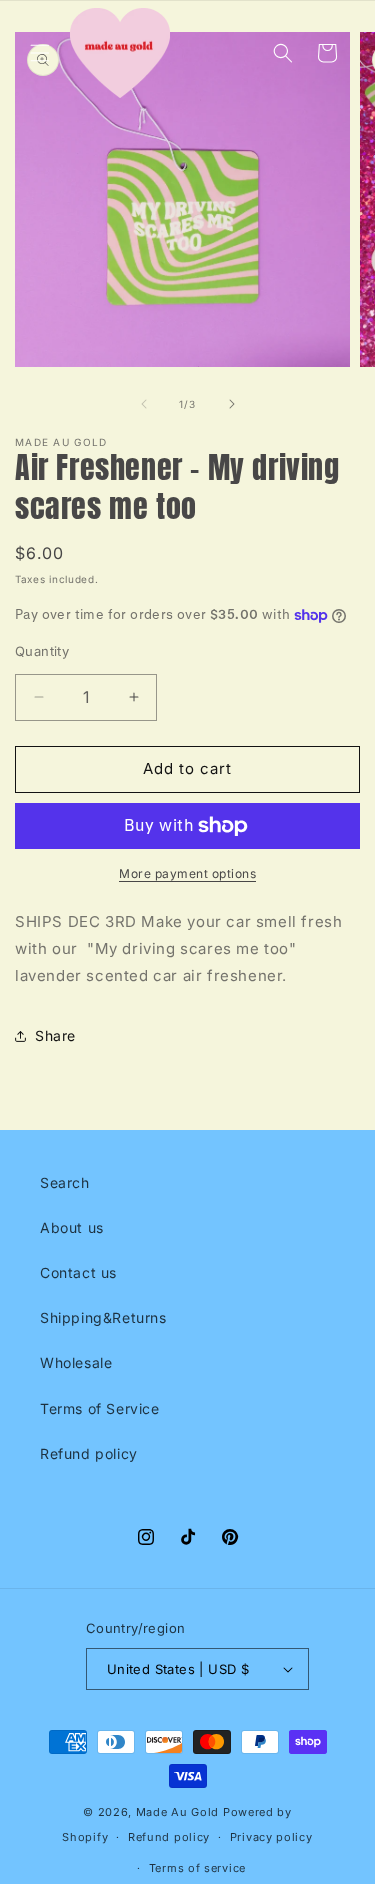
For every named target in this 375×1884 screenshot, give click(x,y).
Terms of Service (100, 1408)
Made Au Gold (177, 1812)
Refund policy (89, 1453)
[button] (40, 53)
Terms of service (197, 1868)
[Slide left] (144, 404)
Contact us (78, 1272)
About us (72, 1227)
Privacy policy (271, 1837)
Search (65, 1182)
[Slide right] (232, 404)
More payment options (187, 873)
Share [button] (55, 1035)
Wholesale (76, 1362)
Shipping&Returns (103, 1317)
